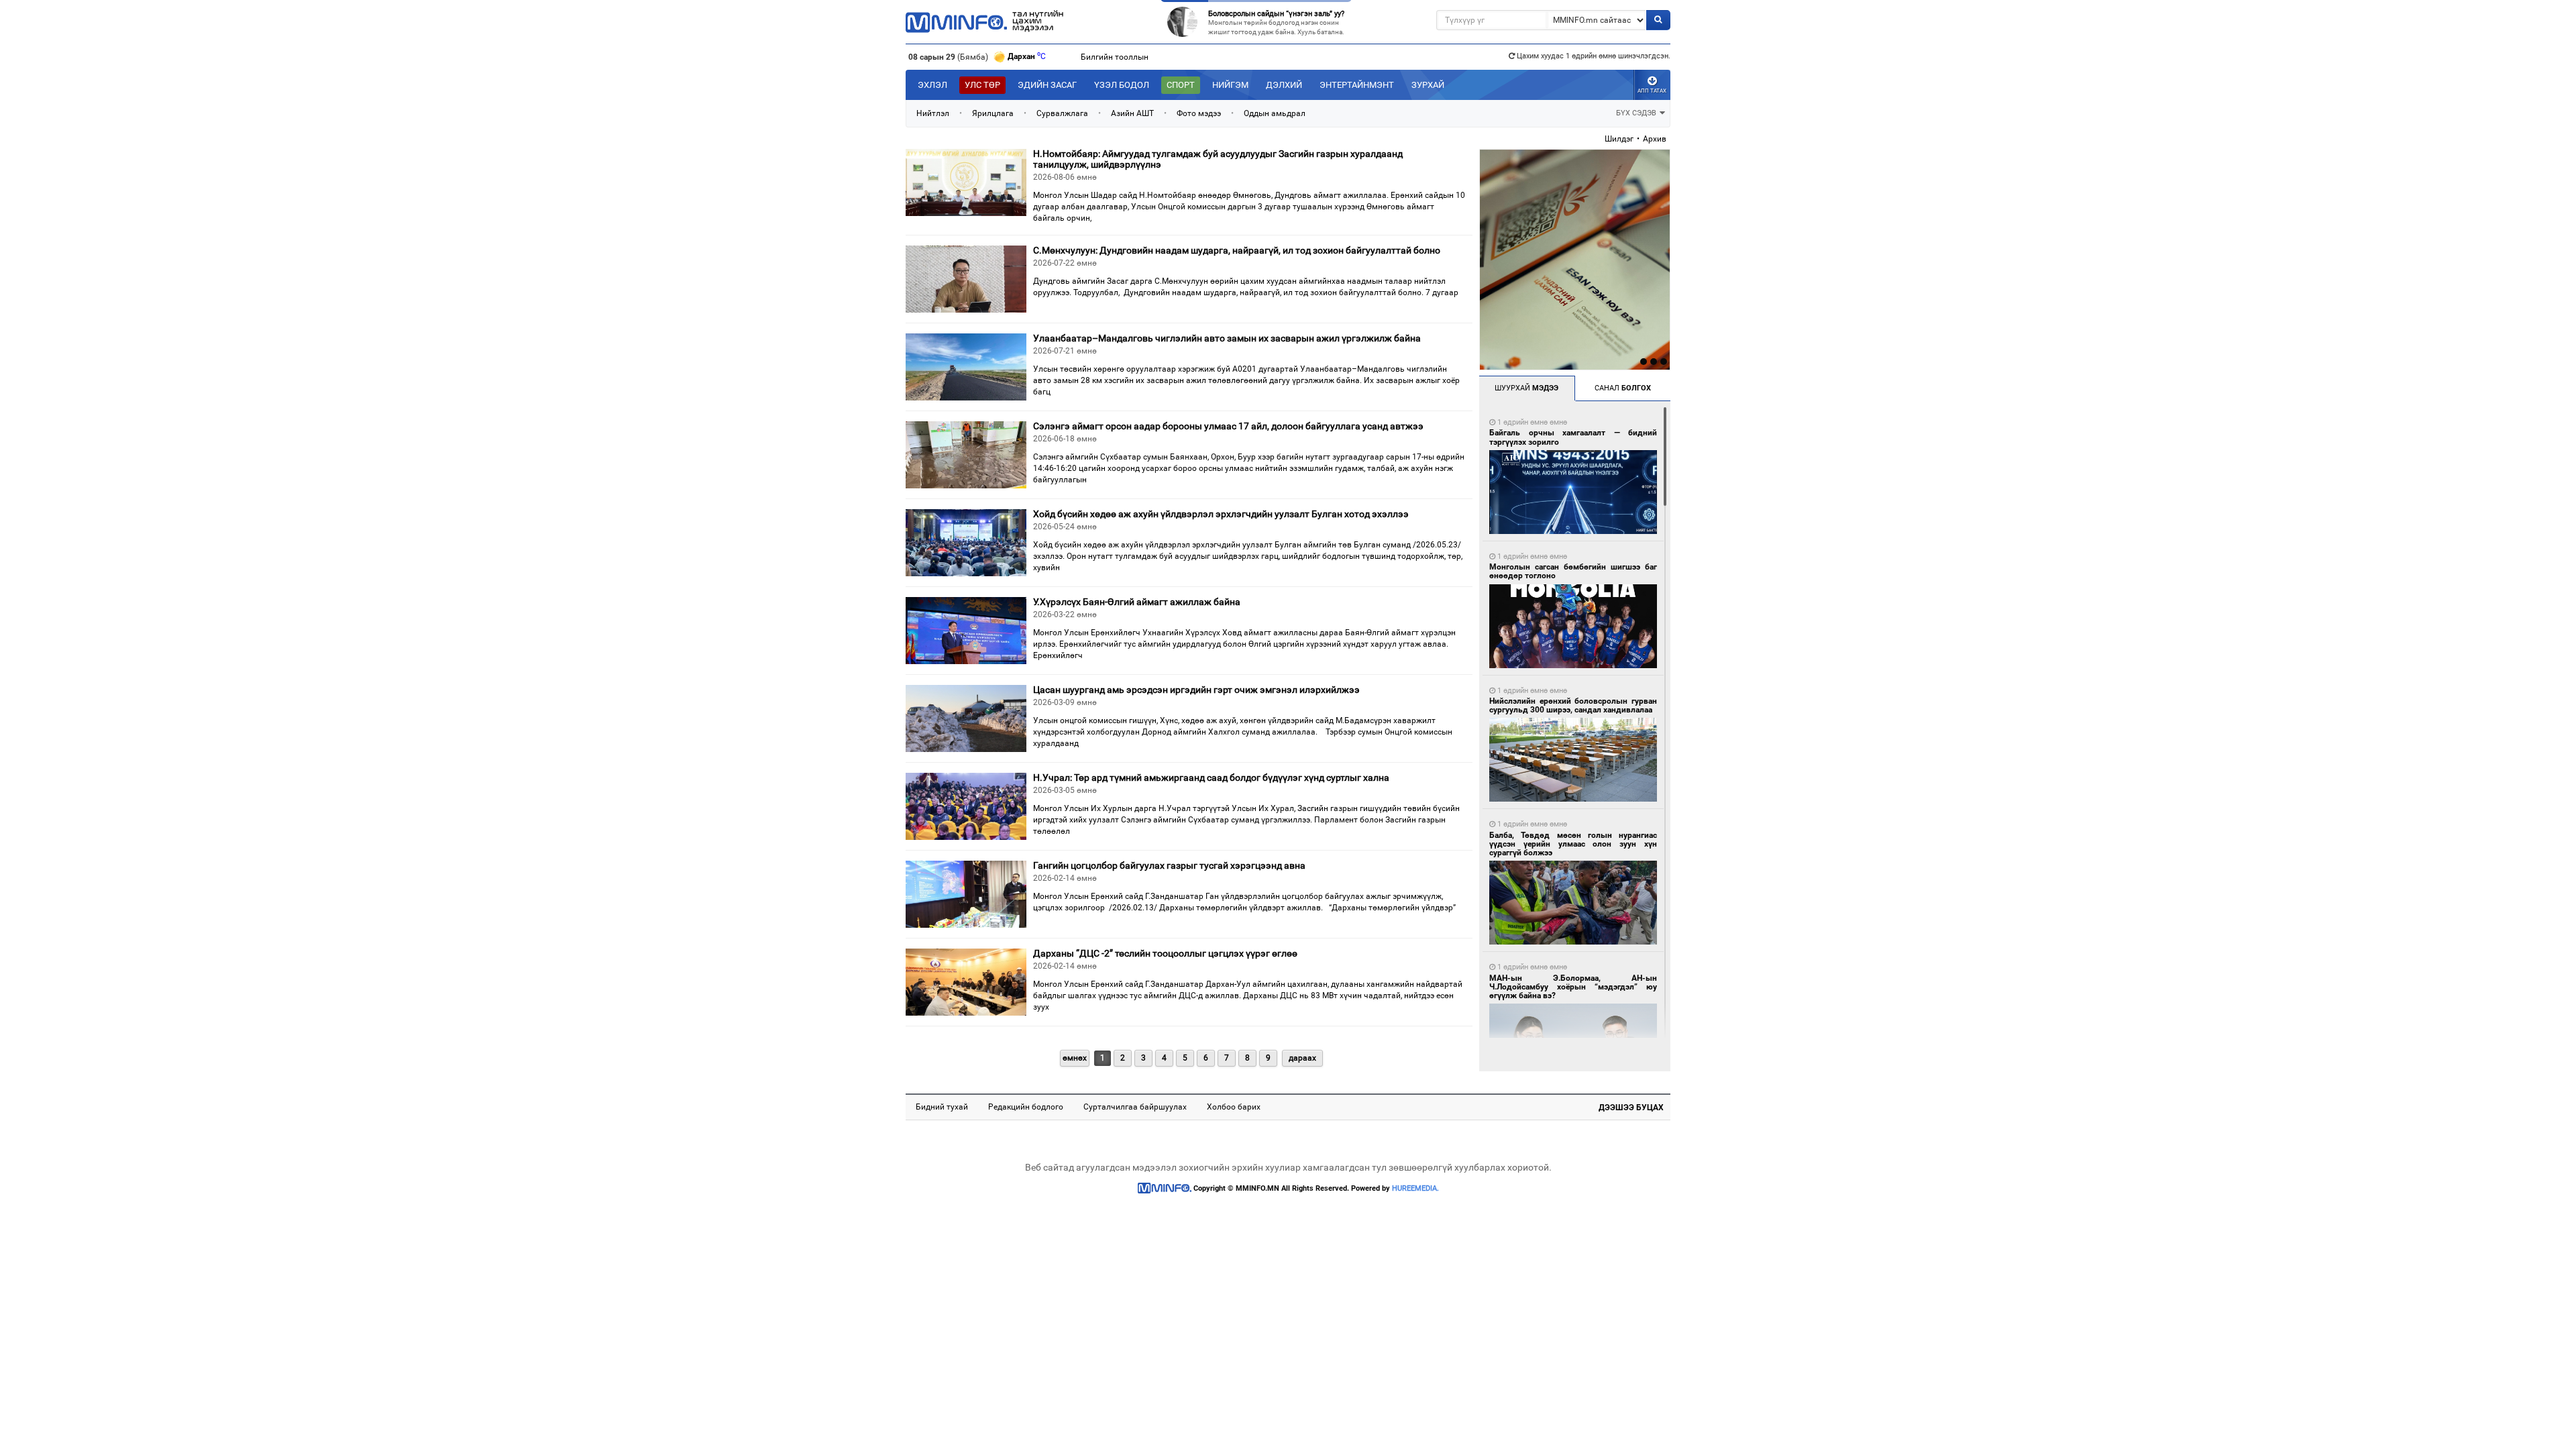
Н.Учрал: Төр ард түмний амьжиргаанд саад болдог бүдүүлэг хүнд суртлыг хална (1211, 777)
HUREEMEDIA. (1415, 1188)
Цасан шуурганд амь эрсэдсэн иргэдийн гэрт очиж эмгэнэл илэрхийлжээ (1196, 690)
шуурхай (1526, 388)
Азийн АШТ (1132, 113)
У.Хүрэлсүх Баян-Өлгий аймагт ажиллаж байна (1137, 602)
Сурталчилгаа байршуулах (1135, 1107)
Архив (1655, 139)
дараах (1302, 1058)
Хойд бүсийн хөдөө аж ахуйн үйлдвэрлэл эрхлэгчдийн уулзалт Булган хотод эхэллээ (1221, 514)
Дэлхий (1284, 85)
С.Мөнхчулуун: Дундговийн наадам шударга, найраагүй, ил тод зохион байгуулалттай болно (1237, 250)
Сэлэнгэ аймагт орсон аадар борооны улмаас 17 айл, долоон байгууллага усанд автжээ (1228, 426)
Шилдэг (1619, 139)
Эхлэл (932, 85)
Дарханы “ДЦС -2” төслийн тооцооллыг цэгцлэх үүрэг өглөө (1165, 953)
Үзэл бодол (1122, 85)
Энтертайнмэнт (1357, 85)
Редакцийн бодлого (1026, 1107)
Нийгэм (1230, 85)
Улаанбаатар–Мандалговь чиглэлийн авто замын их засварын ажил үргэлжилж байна (1227, 338)
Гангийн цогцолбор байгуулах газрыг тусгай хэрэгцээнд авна (1169, 865)
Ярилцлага (993, 113)
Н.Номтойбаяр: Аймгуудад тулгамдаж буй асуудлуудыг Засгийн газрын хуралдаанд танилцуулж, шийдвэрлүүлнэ (1218, 159)
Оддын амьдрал (1275, 113)
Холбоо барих (1234, 1107)
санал (1623, 388)
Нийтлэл (933, 113)
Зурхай (1428, 85)
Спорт (1181, 85)
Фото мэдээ (1199, 113)
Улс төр (982, 85)
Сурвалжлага (1062, 113)
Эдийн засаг (1047, 85)
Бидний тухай (942, 1107)
